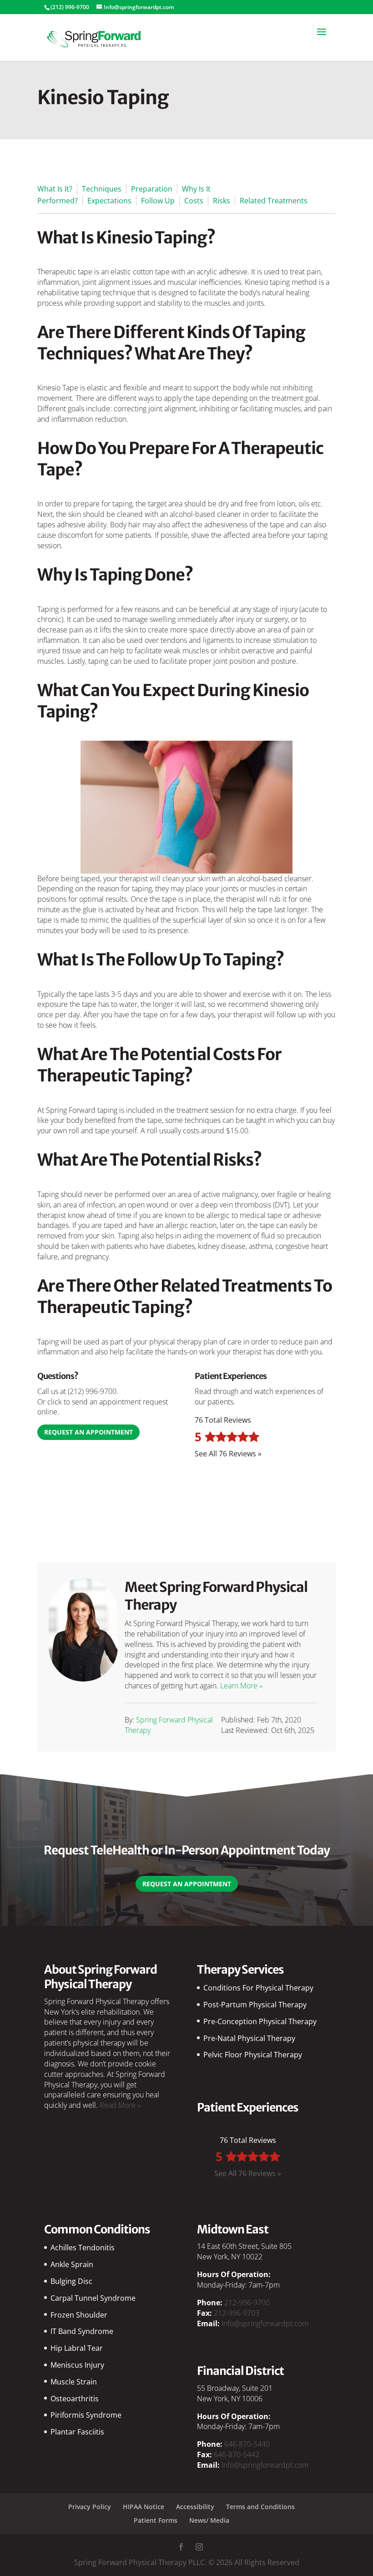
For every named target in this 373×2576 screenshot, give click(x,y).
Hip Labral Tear (77, 2348)
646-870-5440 (247, 2444)
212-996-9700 (247, 2303)
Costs (194, 201)
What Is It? (55, 189)
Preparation (152, 189)
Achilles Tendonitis (83, 2248)
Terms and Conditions (260, 2507)
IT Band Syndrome (82, 2331)
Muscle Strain (74, 2382)
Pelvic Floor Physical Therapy (253, 2055)
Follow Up (158, 201)
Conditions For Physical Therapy (258, 1988)
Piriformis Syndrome (86, 2415)
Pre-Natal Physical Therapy (249, 2038)
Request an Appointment (88, 1432)
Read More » (120, 2105)
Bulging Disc (71, 2281)
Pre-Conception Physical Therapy (260, 2021)
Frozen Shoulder (79, 2315)
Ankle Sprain (72, 2264)
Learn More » (241, 1686)
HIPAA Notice (144, 2507)
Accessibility (195, 2507)
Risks (222, 201)
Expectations (109, 201)
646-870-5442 (237, 2455)
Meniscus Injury (77, 2365)
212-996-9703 (237, 2313)
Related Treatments (274, 201)
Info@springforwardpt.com (265, 2323)
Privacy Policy (90, 2507)
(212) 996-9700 (92, 1391)
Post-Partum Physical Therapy (255, 2005)
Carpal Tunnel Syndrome (93, 2298)
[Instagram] (199, 2548)
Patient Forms (156, 2520)
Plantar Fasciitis (77, 2432)
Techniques (102, 189)
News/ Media (209, 2520)
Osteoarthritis (75, 2399)
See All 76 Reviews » (228, 1454)
